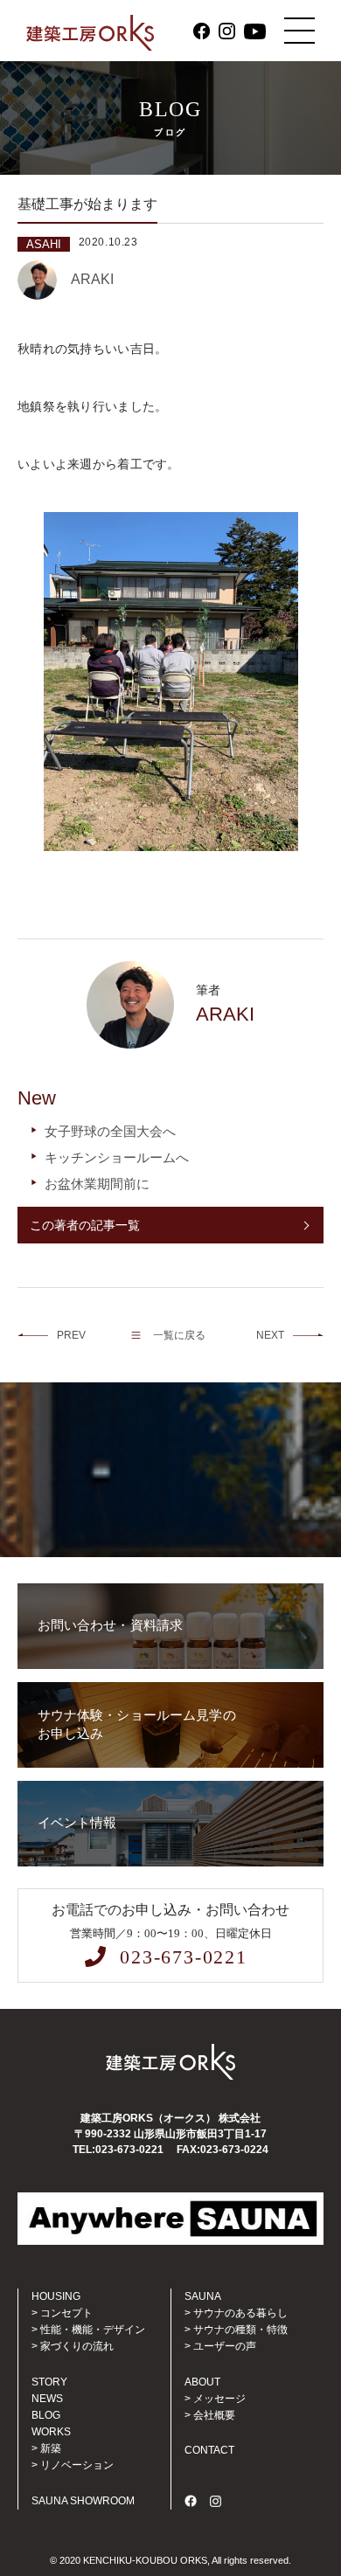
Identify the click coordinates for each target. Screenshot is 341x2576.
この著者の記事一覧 (85, 1225)
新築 (51, 2448)
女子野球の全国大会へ (110, 1131)
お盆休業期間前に (97, 1184)
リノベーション (77, 2465)
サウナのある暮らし (240, 2313)
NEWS (47, 2399)
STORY (49, 2382)
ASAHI (44, 244)
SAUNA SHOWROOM (83, 2501)
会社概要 (214, 2415)
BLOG (46, 2415)
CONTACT (209, 2450)
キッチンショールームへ (117, 1157)
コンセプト (66, 2313)
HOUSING (56, 2296)
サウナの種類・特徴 (240, 2330)
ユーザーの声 (225, 2346)
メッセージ (219, 2399)
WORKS (51, 2432)
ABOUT (202, 2382)
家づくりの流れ (77, 2346)
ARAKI (92, 279)
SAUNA (203, 2296)
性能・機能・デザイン (93, 2330)
